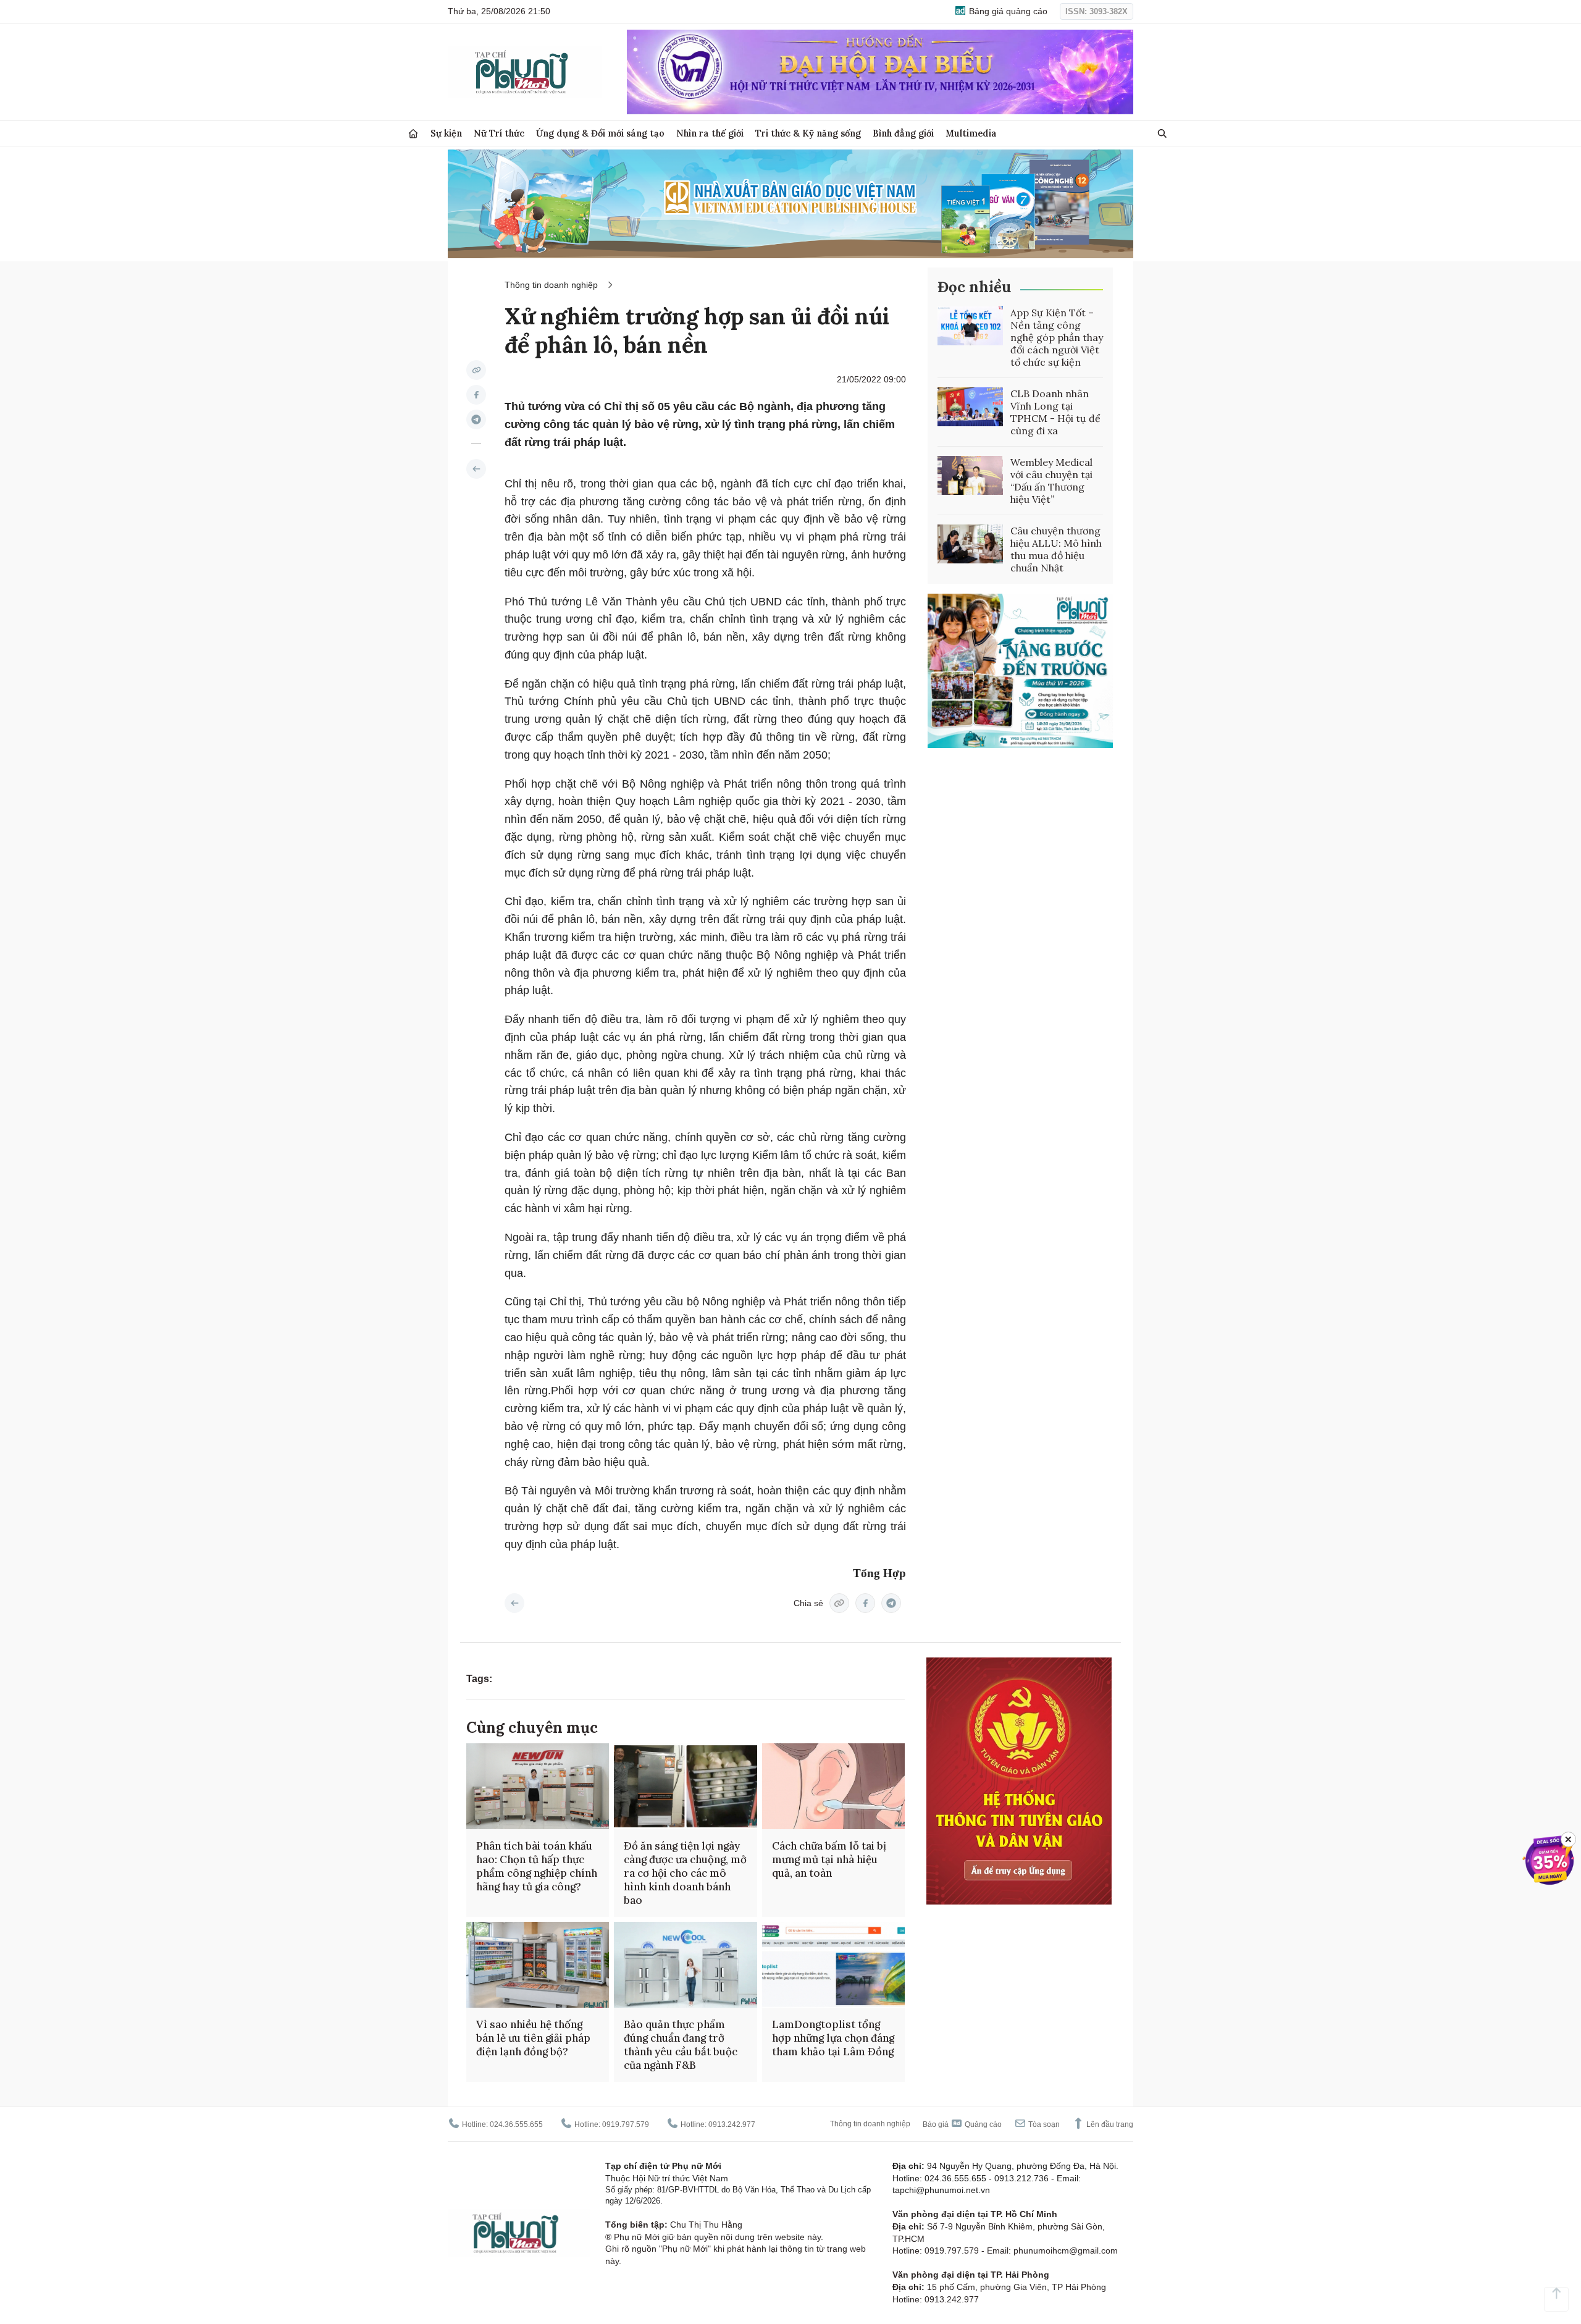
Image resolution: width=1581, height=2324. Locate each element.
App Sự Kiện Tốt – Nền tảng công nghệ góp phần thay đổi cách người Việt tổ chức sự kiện (1057, 337)
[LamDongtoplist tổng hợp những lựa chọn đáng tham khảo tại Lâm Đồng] (833, 1965)
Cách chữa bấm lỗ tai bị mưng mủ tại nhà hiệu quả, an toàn (829, 1859)
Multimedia (971, 133)
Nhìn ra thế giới (710, 133)
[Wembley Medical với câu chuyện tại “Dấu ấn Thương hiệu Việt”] (970, 476)
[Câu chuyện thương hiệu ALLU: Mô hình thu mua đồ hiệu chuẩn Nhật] (970, 544)
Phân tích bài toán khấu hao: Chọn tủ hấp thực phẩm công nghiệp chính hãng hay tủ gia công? (537, 1866)
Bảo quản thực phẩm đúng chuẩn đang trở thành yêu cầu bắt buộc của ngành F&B (681, 2045)
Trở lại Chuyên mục (514, 1603)
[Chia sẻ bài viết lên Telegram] (476, 419)
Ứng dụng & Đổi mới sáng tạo (600, 133)
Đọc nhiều (974, 287)
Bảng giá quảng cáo (1007, 11)
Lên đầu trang (1109, 2124)
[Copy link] (476, 370)
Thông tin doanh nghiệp (551, 285)
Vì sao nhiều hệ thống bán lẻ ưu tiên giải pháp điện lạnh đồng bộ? (533, 2038)
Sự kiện (446, 133)
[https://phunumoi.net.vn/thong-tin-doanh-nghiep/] (476, 469)
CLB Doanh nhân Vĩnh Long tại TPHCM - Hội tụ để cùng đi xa (1055, 412)
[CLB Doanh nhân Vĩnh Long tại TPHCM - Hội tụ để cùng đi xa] (970, 407)
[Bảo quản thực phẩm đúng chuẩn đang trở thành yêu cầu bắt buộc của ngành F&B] (685, 1965)
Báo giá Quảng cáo (962, 2124)
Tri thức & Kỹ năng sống (808, 133)
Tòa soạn (1043, 2124)
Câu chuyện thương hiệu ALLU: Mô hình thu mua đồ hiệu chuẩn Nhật (1056, 549)
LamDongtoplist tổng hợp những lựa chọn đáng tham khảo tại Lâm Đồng (833, 2038)
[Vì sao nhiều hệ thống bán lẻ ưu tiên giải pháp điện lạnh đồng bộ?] (538, 1965)
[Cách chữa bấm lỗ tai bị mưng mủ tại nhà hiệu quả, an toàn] (833, 1786)
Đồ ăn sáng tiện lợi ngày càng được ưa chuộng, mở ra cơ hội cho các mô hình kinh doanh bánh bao (685, 1873)
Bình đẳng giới (903, 133)
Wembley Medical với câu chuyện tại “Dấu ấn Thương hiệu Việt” (1051, 481)
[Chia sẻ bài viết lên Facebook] (476, 395)
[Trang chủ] (413, 134)
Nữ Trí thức (499, 133)
